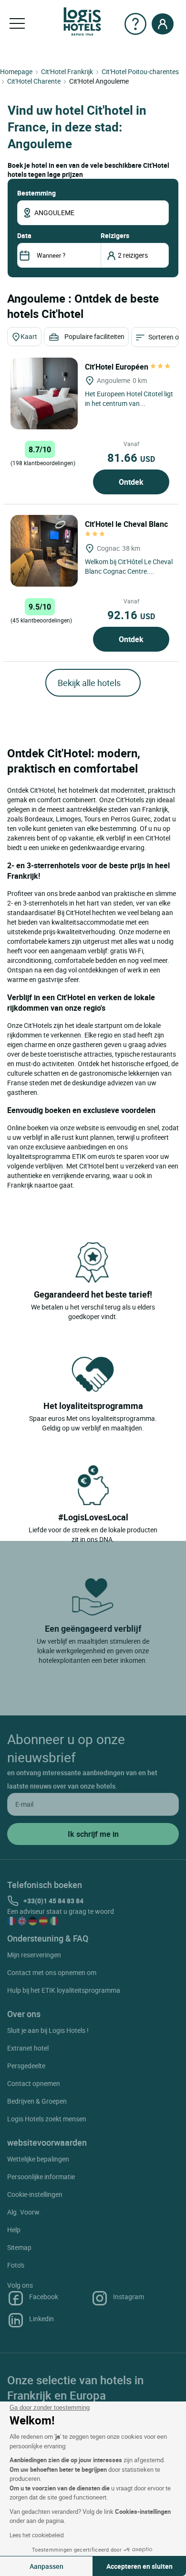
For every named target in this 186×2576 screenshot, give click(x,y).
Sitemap (19, 2247)
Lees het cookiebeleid (37, 2535)
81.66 (131, 458)
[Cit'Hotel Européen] (44, 393)
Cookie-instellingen (35, 2194)
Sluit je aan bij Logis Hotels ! (48, 2030)
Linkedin (41, 2319)
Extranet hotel (28, 2048)
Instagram (129, 2297)
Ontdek (131, 482)
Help (14, 2230)
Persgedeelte (26, 2066)
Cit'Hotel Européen (118, 367)
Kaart (29, 336)
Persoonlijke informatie (41, 2177)
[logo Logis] (82, 21)
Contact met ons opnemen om (52, 1972)
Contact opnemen (34, 2083)
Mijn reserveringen (34, 1955)
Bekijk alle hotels (89, 683)
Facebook (44, 2297)
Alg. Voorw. (24, 2212)
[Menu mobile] (17, 24)
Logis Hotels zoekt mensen (47, 2119)
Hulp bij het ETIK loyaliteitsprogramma (64, 1990)
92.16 (131, 615)
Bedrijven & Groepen (37, 2101)
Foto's (16, 2265)
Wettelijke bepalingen (38, 2159)
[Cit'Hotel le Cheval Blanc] (44, 551)
